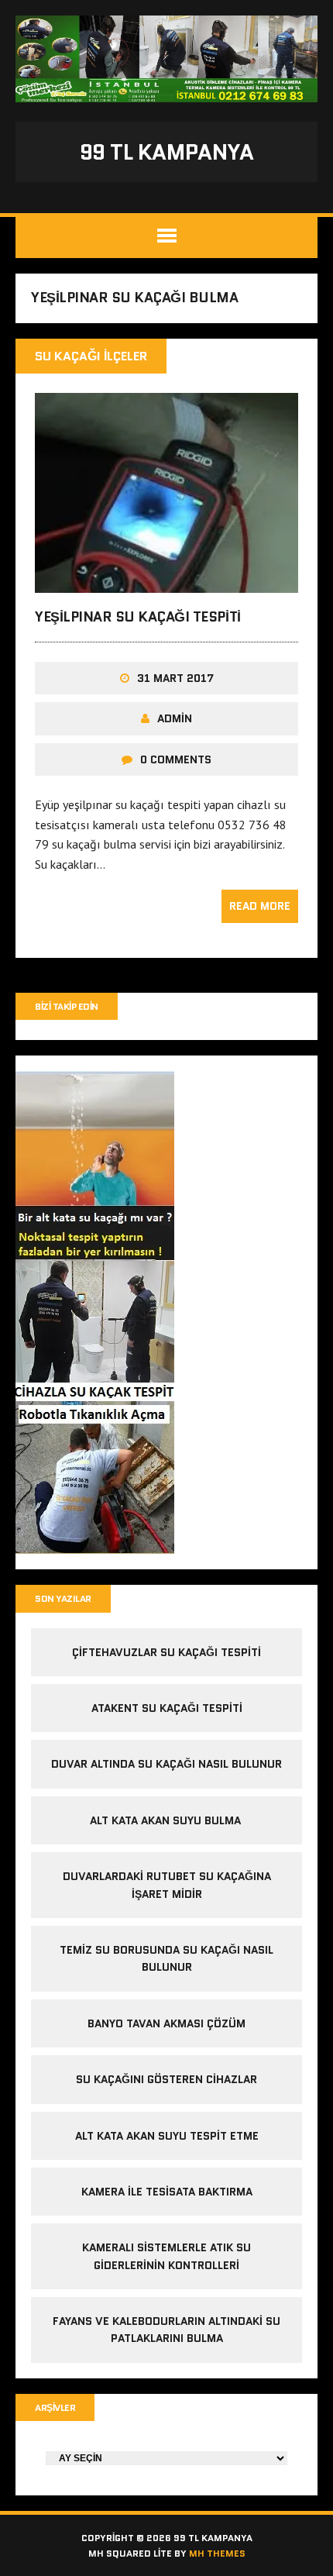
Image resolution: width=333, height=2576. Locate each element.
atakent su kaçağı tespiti (167, 1708)
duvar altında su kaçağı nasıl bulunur (166, 1764)
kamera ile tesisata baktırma (167, 2192)
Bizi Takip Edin (67, 1006)
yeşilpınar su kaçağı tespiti (138, 617)
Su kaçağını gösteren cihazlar (166, 2079)
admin (175, 718)
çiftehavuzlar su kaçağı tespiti (166, 1652)
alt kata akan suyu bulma (167, 1820)
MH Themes (217, 2553)
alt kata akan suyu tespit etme (167, 2136)
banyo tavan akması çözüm (166, 2023)
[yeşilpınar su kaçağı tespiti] (166, 582)
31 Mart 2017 (175, 678)
